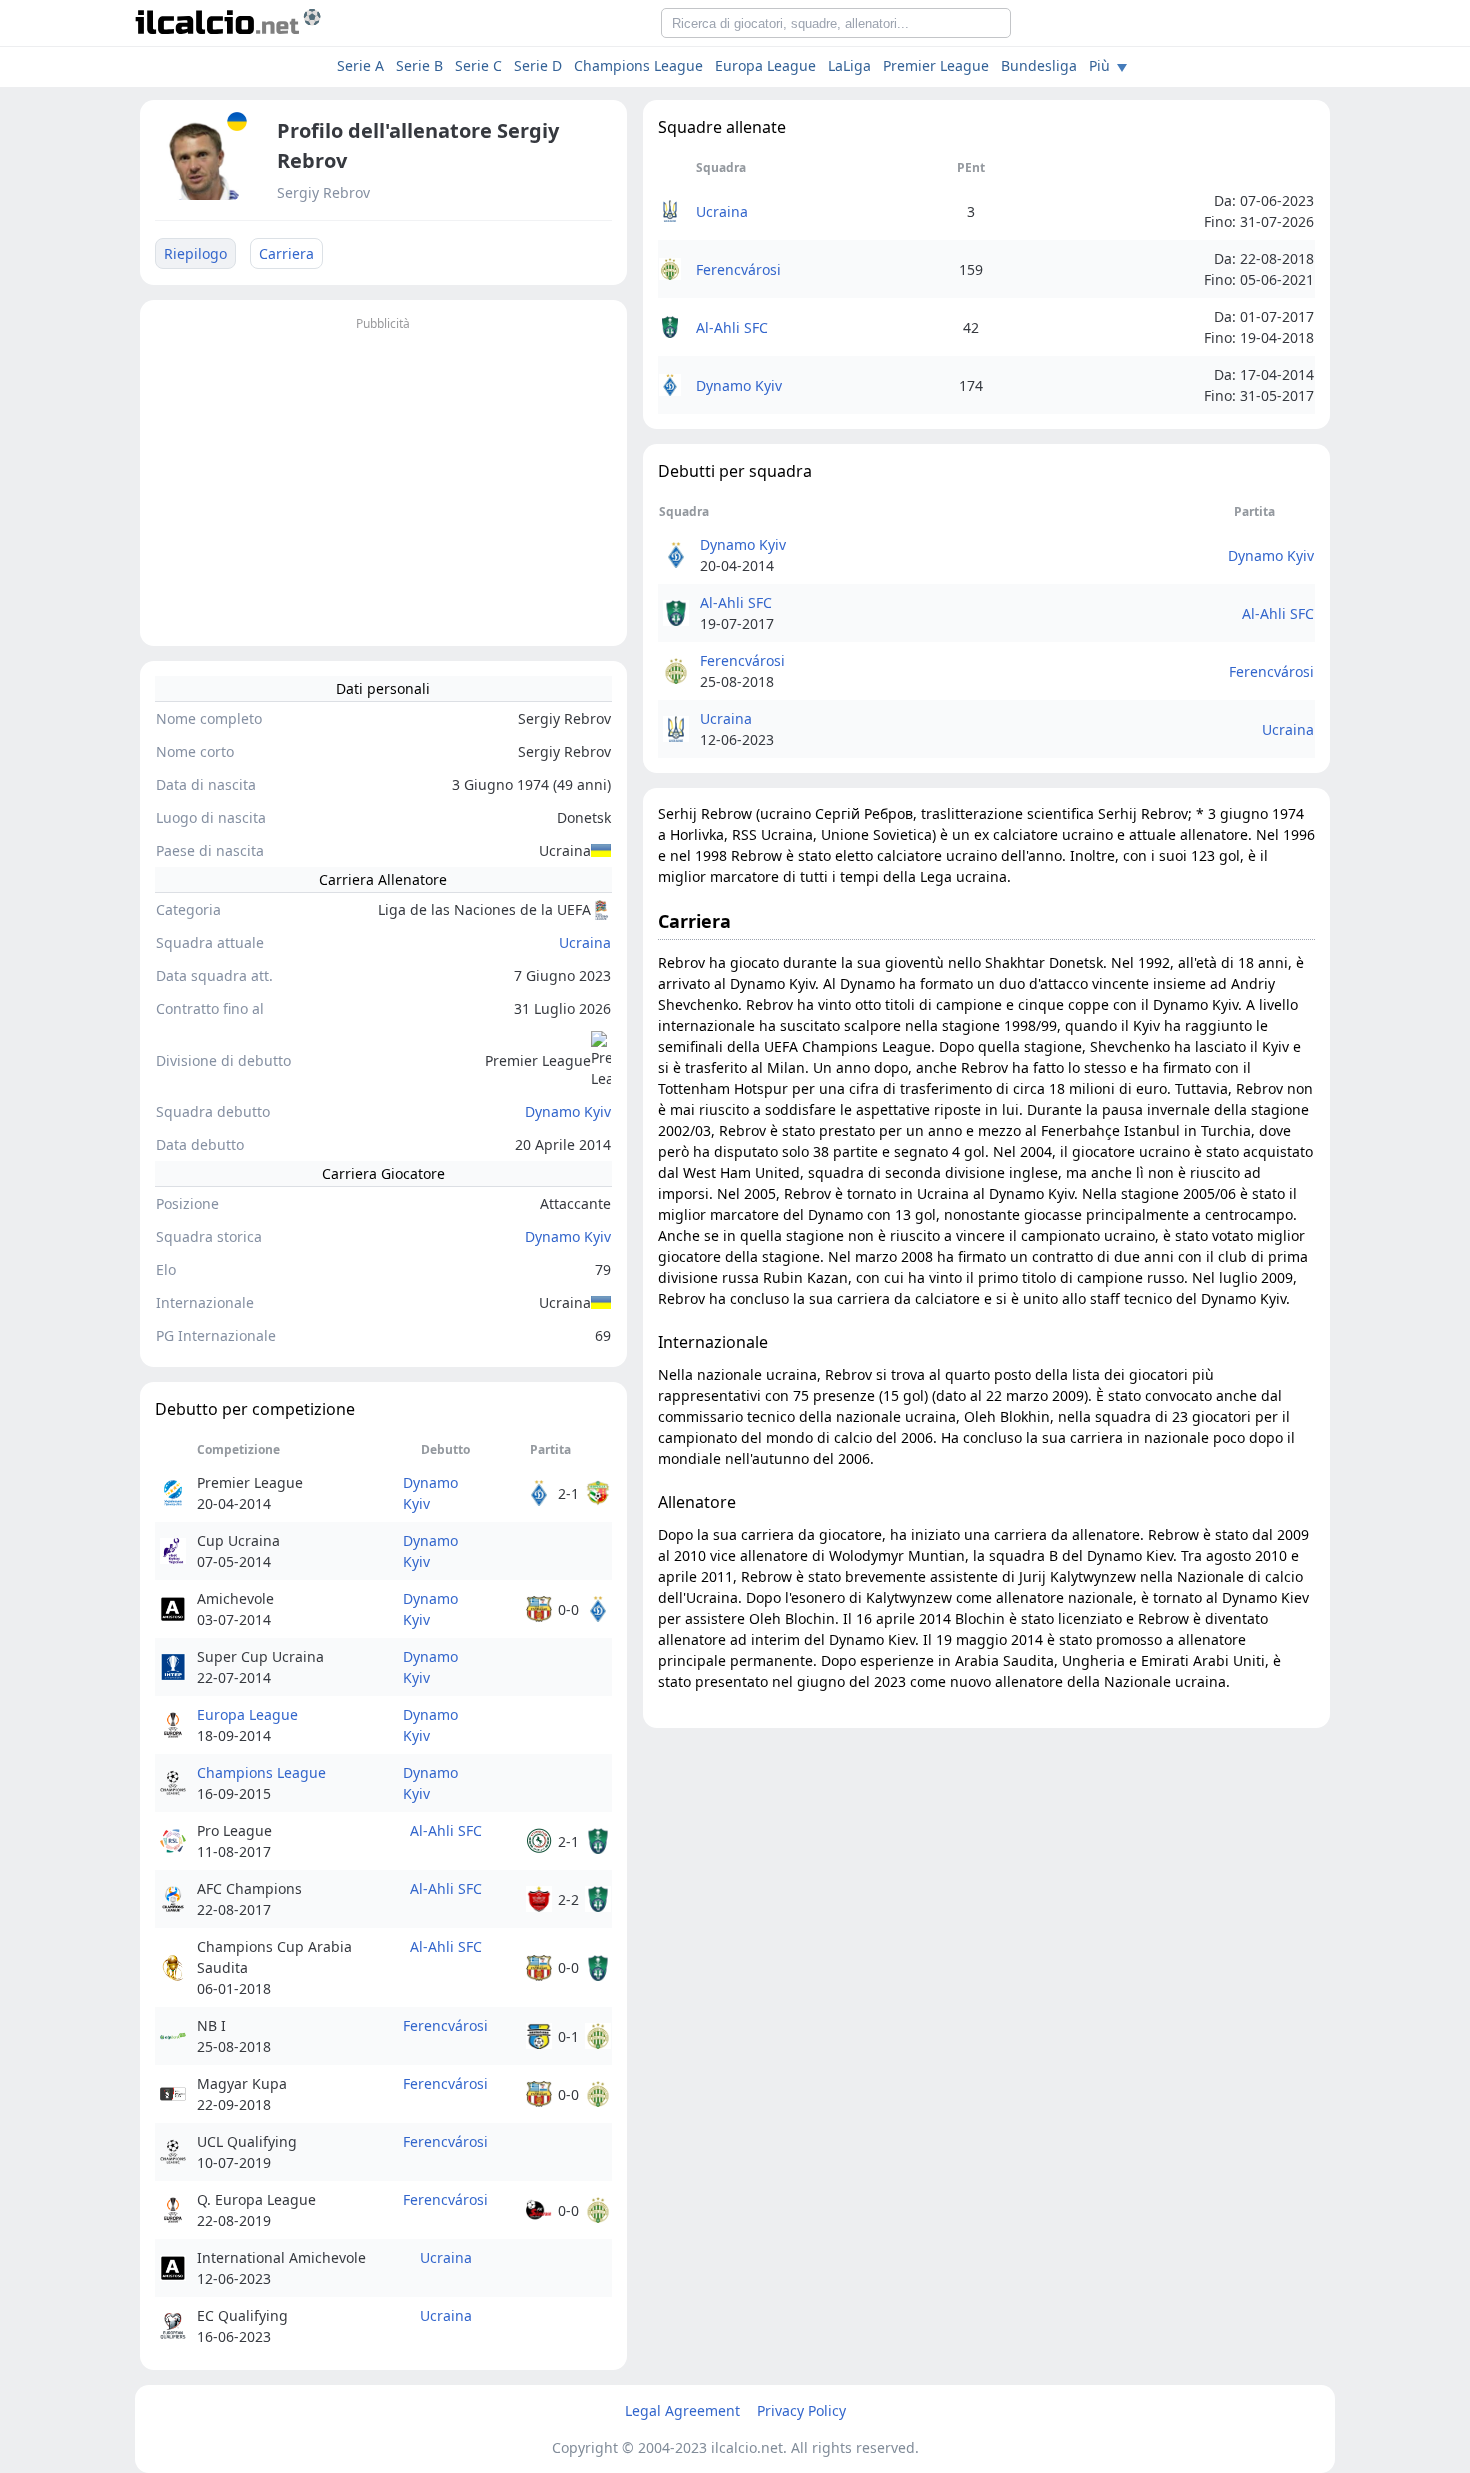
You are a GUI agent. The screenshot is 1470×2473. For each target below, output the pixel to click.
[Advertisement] (383, 476)
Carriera (286, 253)
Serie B (419, 65)
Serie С (478, 65)
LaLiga (849, 65)
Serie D (538, 65)
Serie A (360, 65)
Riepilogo (195, 253)
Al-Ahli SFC (446, 1830)
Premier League (936, 65)
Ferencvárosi (445, 2025)
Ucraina (585, 942)
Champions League (638, 65)
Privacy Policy (801, 2410)
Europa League (765, 65)
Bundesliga (1039, 65)
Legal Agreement (682, 2410)
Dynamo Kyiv (568, 1111)
